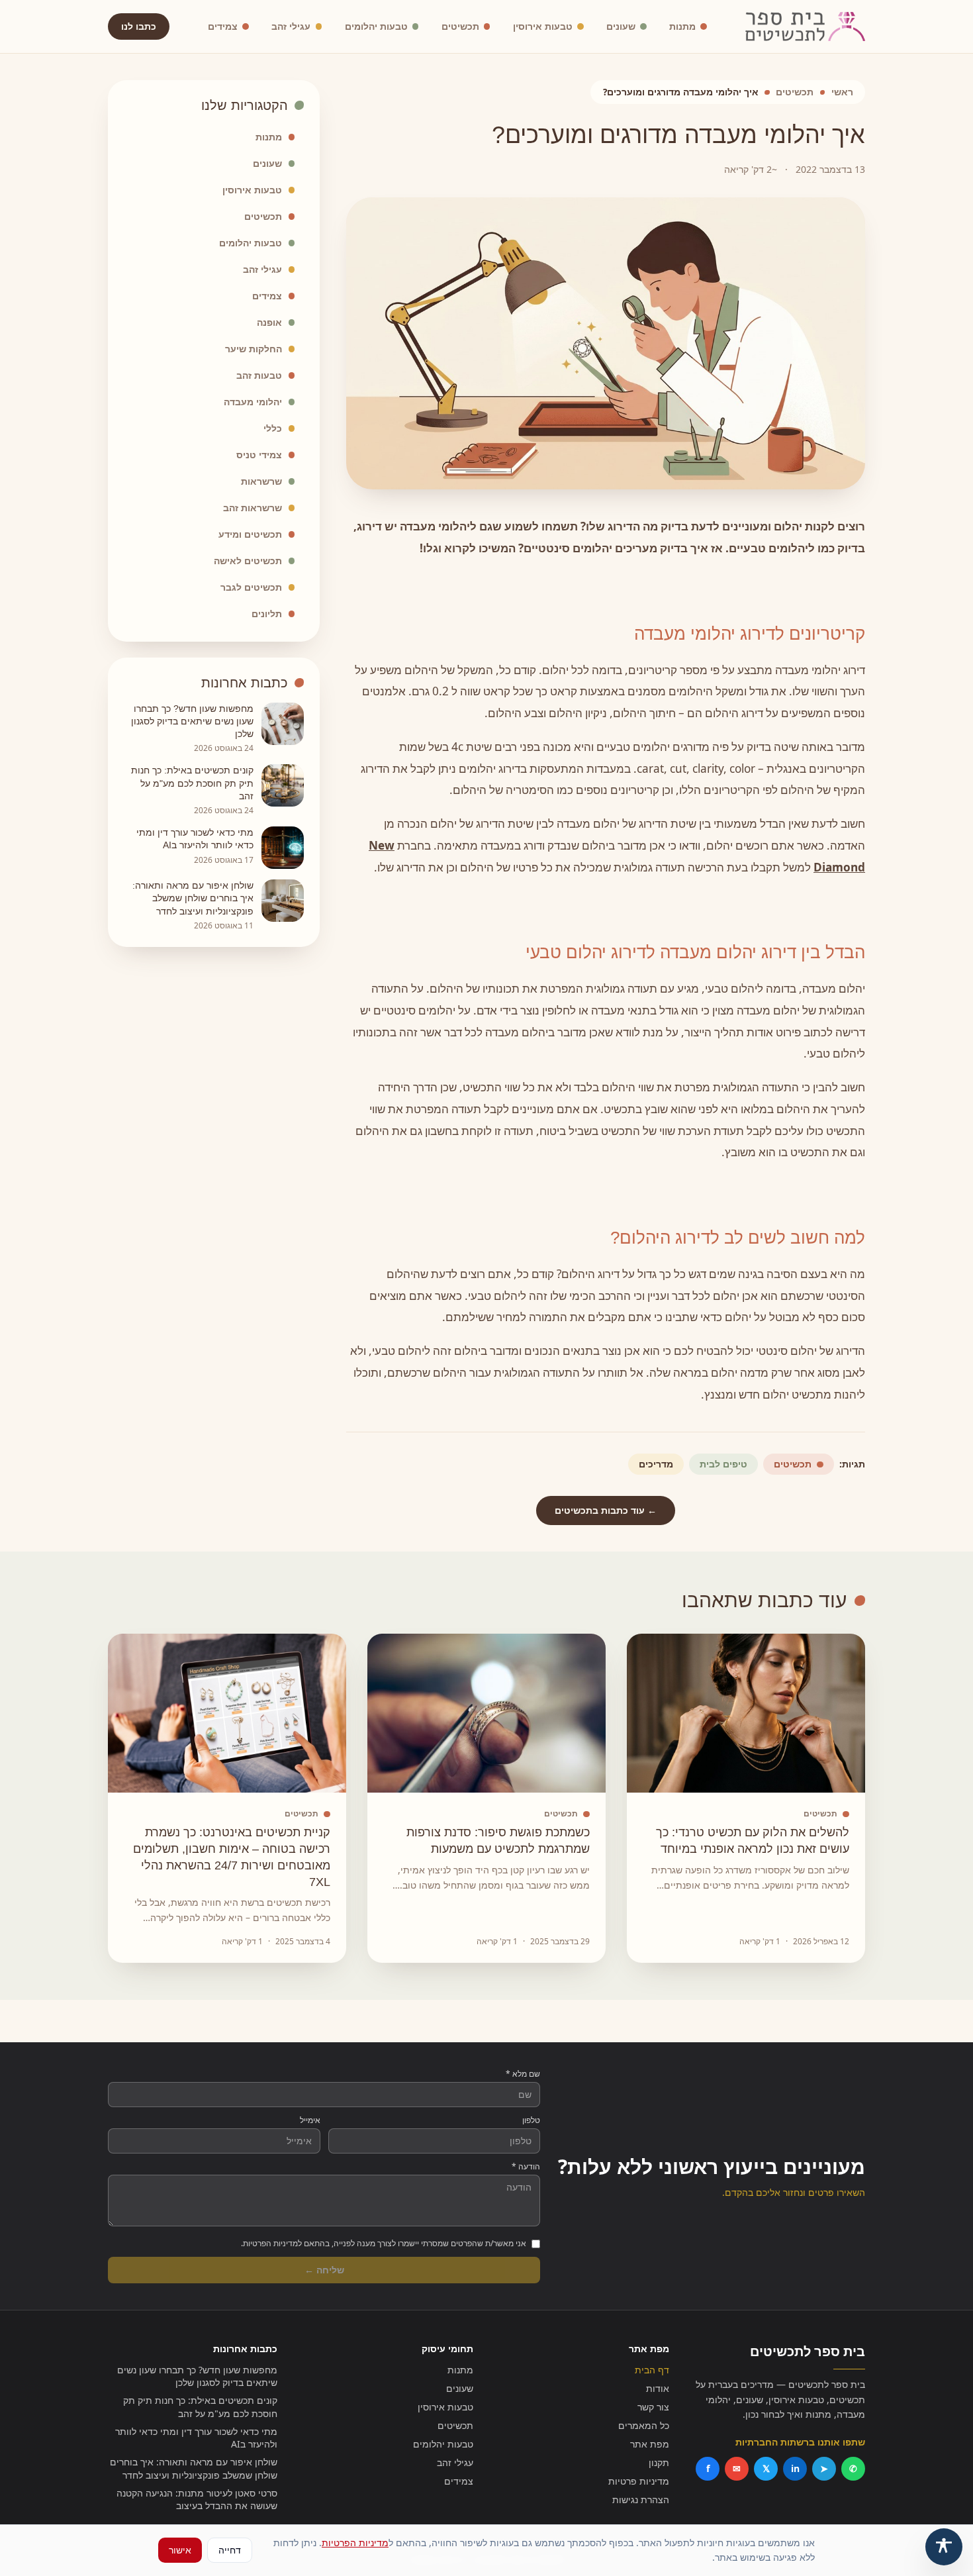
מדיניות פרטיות (639, 2481)
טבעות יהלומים (376, 26)
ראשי (842, 92)
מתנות (682, 26)
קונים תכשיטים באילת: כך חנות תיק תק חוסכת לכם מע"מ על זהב (200, 2406)
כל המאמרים (644, 2425)
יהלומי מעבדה (253, 402)
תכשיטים (460, 26)
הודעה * (526, 2167)
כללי (273, 428)
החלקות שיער (254, 349)
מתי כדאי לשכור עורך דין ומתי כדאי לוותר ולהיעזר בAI (196, 2438)
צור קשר (653, 2407)
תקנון (659, 2462)
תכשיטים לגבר (251, 587)
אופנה (269, 322)
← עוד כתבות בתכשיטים (606, 1510)
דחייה (230, 2550)
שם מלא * (523, 2074)
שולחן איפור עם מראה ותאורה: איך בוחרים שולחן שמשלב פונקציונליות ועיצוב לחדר (194, 2468)
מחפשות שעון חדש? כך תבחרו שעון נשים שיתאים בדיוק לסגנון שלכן (197, 2376)
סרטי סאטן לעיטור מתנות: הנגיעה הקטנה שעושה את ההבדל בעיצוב (197, 2499)
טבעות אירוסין (543, 26)
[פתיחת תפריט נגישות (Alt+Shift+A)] (944, 2547)
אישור (180, 2550)
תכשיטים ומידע (250, 534)
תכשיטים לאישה (248, 561)
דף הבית (652, 2370)
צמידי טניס (259, 455)
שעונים (621, 26)
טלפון (531, 2120)
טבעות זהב (259, 375)
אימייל (310, 2120)
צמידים (223, 26)
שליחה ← (324, 2270)
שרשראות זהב (253, 508)
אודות (658, 2388)
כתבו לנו (139, 26)
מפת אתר (650, 2444)
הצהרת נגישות (641, 2500)
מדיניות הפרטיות (355, 2543)
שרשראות (261, 481)
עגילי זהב (291, 26)
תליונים (267, 614)
